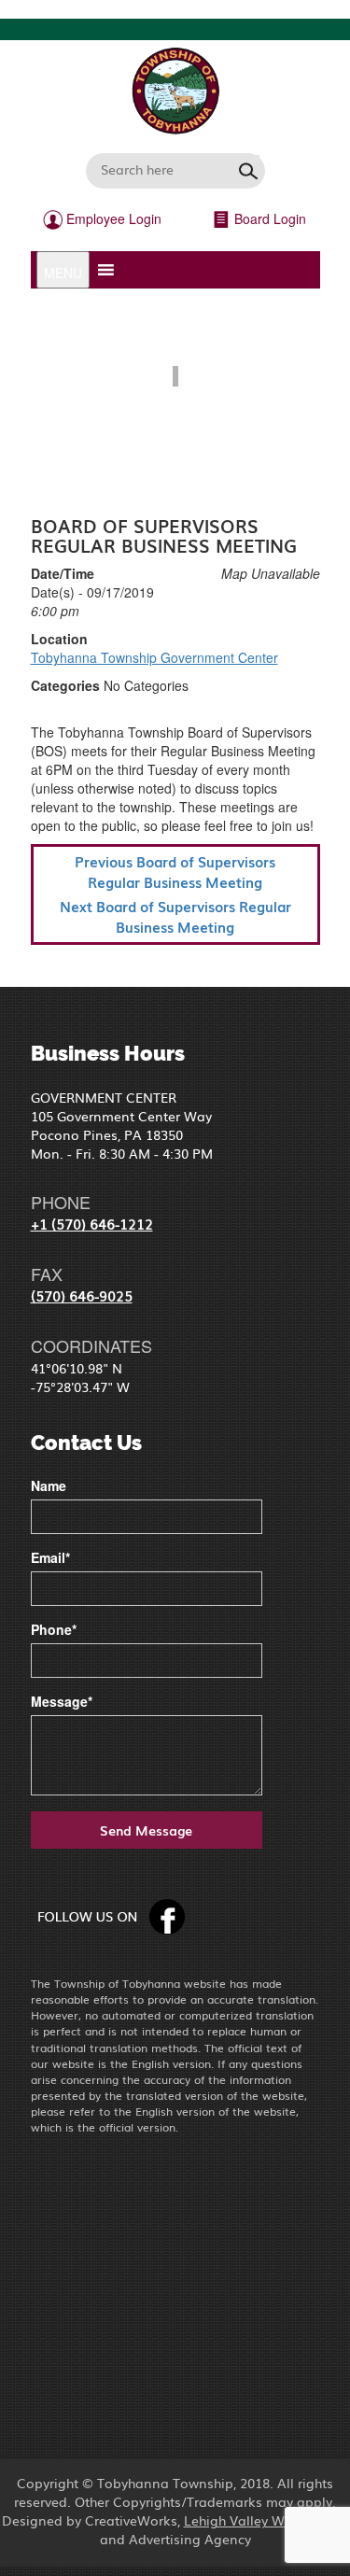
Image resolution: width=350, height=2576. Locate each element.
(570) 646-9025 (82, 1295)
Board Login (268, 218)
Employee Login (112, 218)
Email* (50, 1557)
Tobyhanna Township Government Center (154, 657)
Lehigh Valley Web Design (266, 2520)
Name (49, 1485)
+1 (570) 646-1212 (92, 1223)
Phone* (54, 1629)
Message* (62, 1701)
